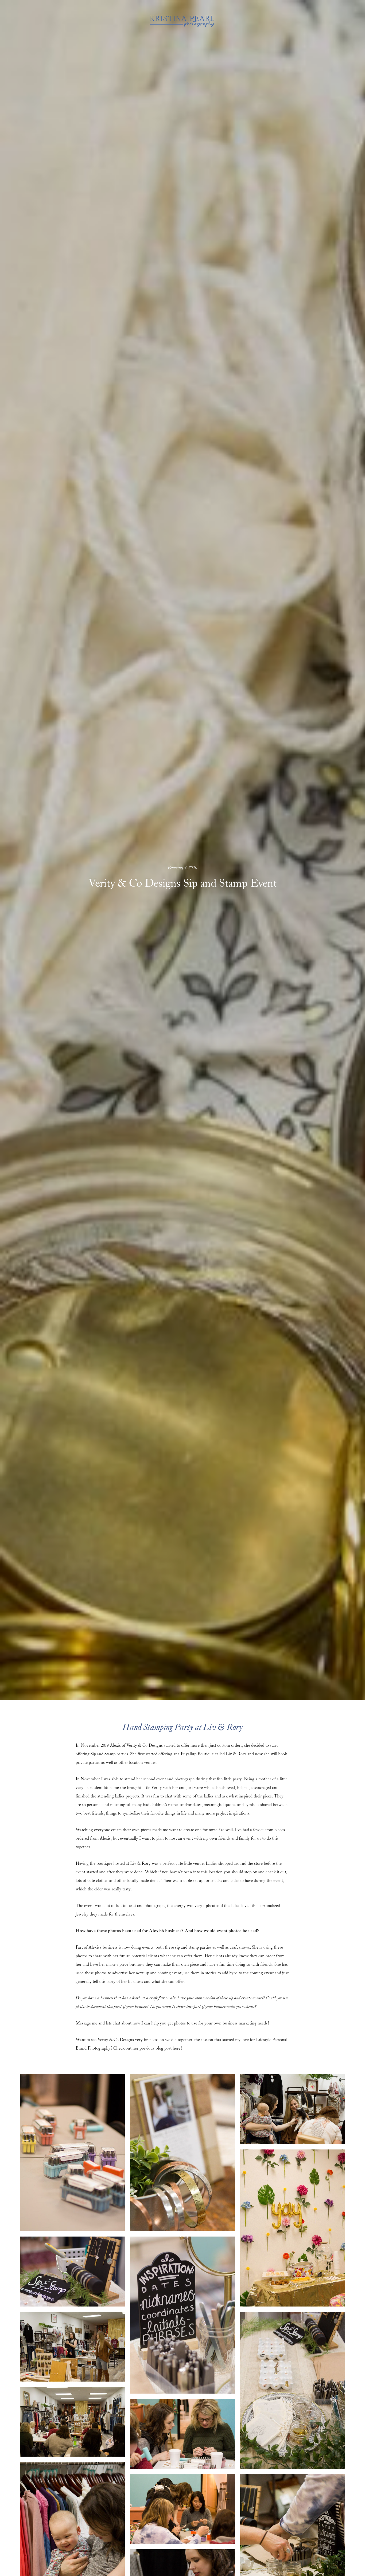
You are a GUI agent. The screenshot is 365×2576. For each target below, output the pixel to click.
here (176, 2048)
